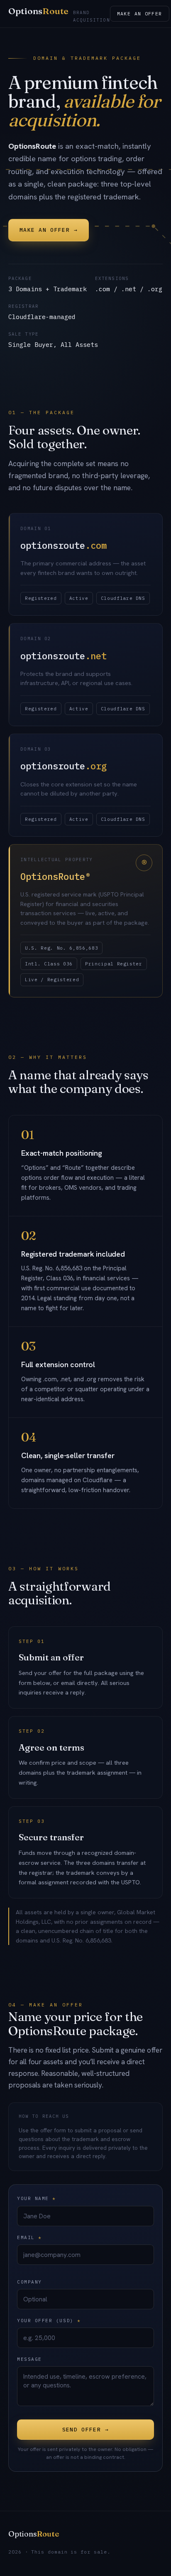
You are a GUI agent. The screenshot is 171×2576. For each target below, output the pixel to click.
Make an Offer (140, 14)
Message (29, 2359)
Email (29, 2237)
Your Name (37, 2198)
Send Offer (85, 2430)
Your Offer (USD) (49, 2321)
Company (29, 2282)
